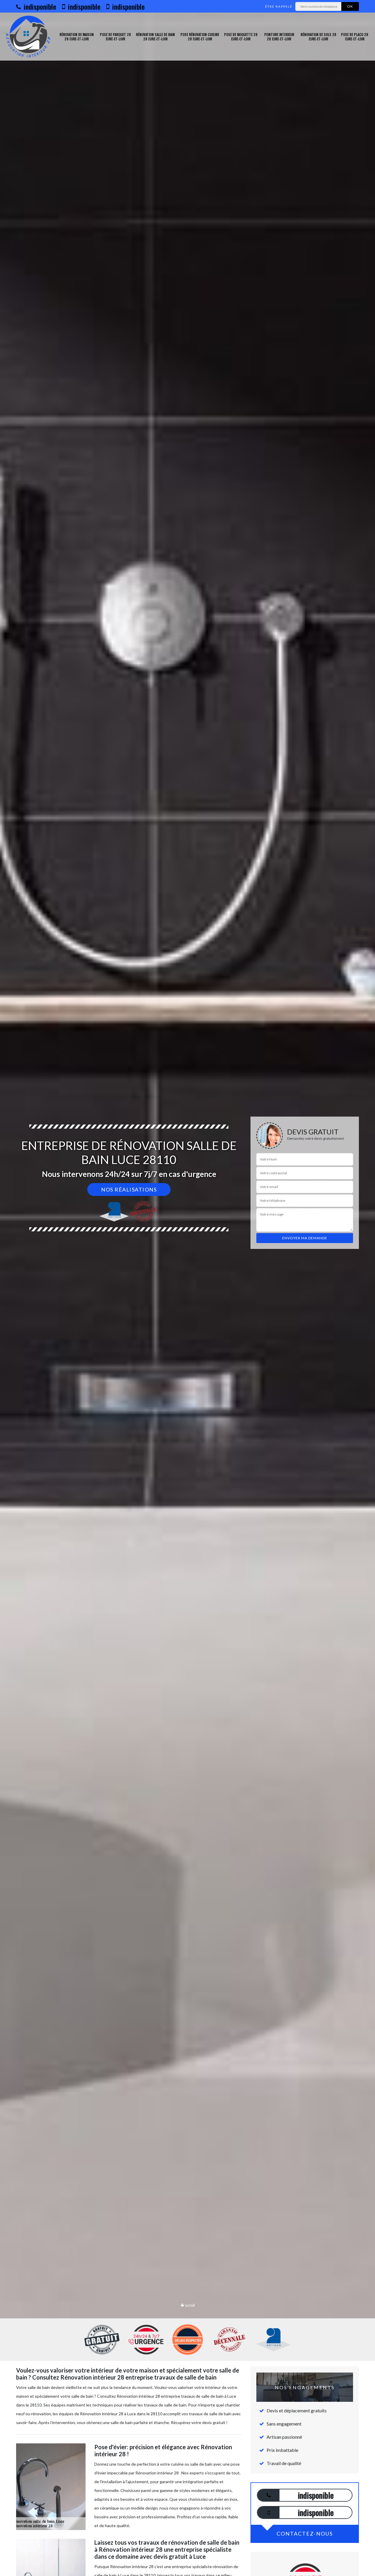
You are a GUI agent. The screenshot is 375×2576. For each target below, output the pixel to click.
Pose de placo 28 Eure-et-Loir (355, 37)
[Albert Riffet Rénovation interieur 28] (28, 37)
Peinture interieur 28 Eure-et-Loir (279, 37)
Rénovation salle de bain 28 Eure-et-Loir (155, 37)
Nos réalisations (129, 1189)
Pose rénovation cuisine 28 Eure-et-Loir (200, 37)
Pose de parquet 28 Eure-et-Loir (115, 37)
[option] (187, 1288)
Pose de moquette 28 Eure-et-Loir (241, 37)
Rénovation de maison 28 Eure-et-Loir (77, 37)
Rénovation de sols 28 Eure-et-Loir (318, 37)
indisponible (39, 6)
